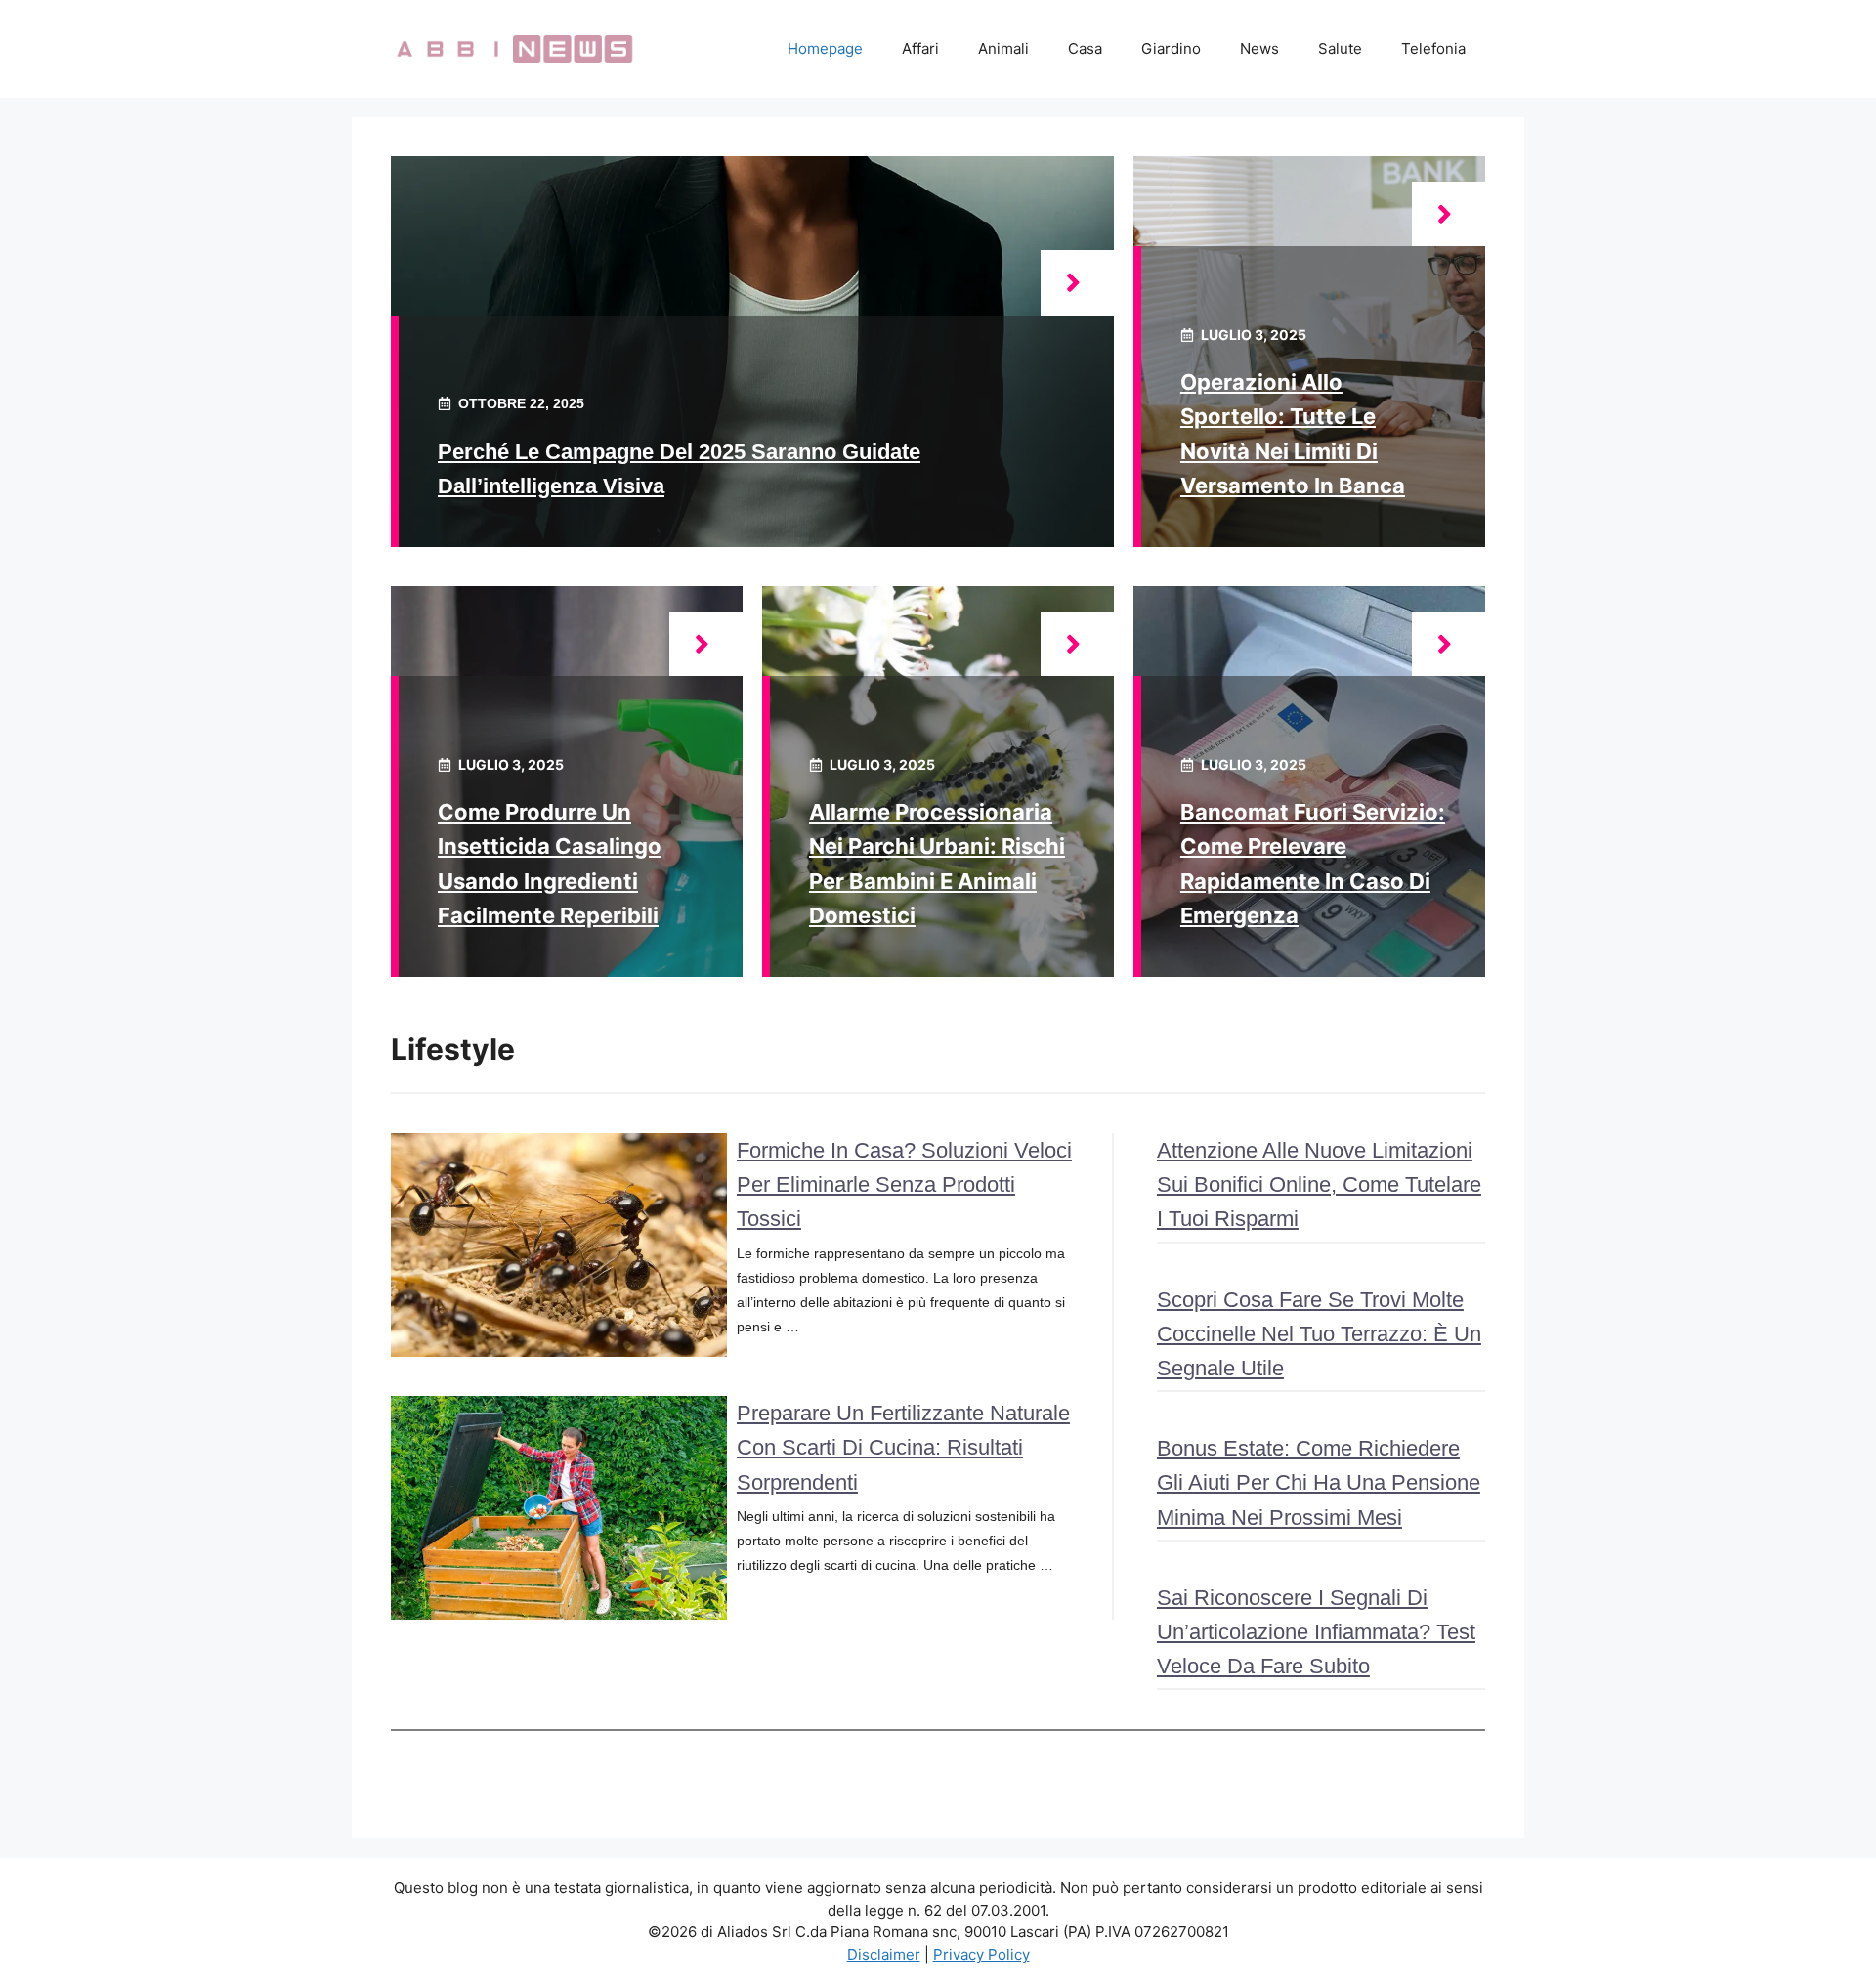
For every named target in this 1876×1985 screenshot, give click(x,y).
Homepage (825, 48)
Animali (1003, 48)
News (1259, 48)
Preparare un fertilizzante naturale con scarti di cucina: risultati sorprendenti (903, 1447)
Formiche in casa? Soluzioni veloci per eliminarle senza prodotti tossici (904, 1184)
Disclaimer (884, 1954)
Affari (920, 48)
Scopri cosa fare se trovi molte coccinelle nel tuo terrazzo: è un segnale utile (1319, 1334)
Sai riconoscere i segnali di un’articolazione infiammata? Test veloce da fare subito (1316, 1632)
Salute (1340, 48)
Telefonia (1433, 48)
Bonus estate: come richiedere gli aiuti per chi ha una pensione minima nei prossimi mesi (1319, 1482)
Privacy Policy (981, 1954)
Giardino (1171, 48)
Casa (1085, 48)
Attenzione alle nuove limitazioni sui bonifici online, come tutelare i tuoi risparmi (1319, 1184)
